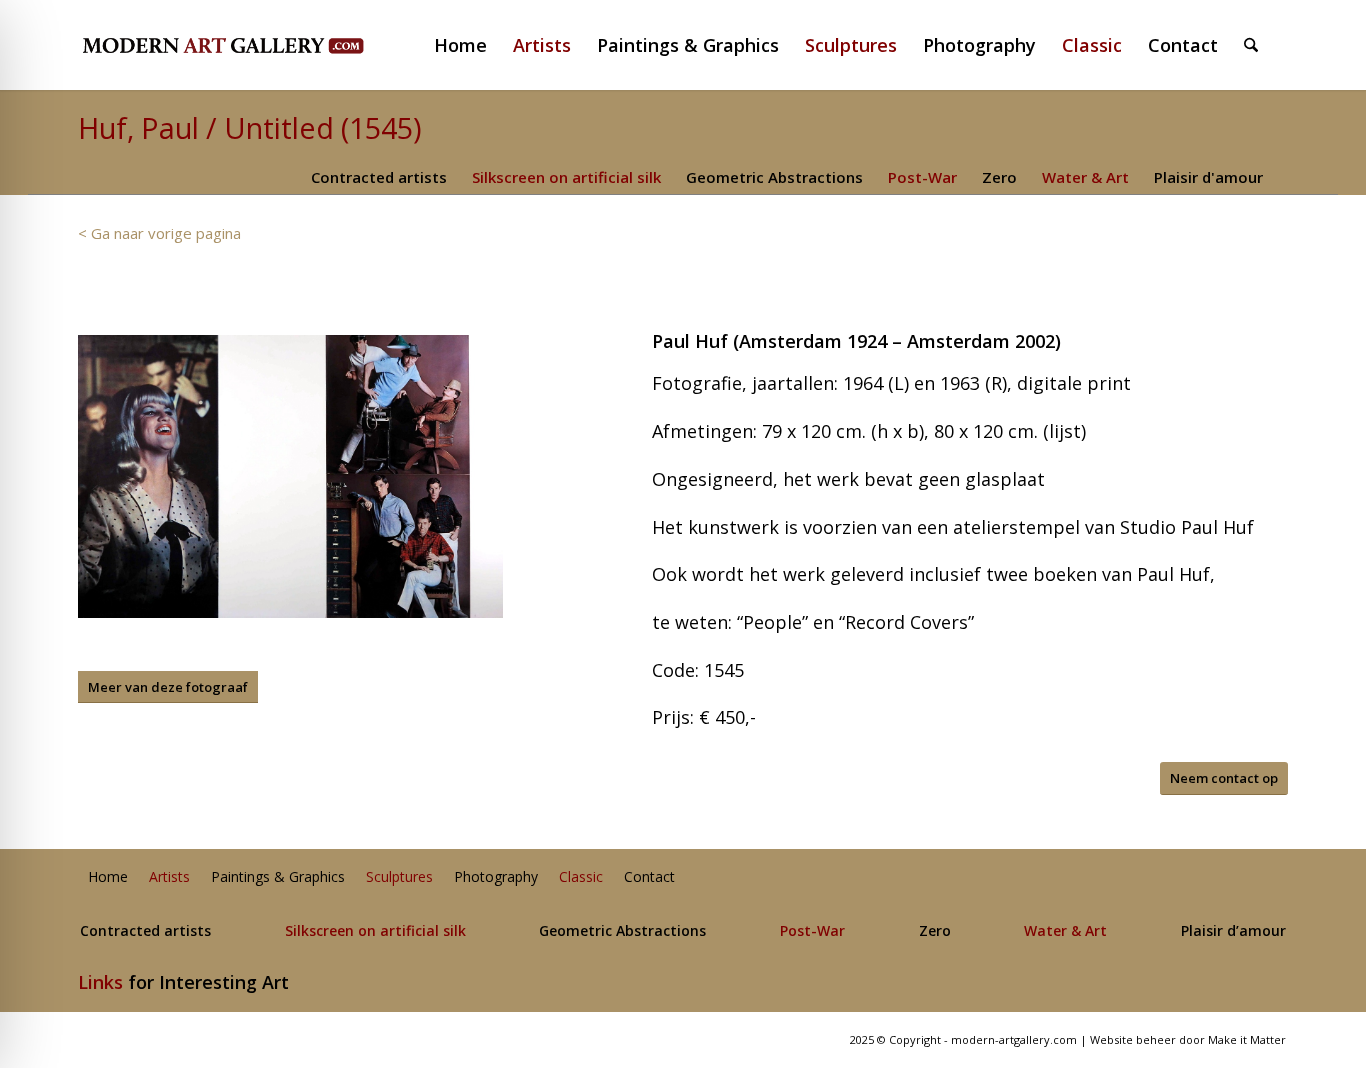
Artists (169, 877)
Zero (999, 177)
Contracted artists (379, 177)
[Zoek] (1251, 45)
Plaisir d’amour (1233, 931)
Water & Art (1085, 177)
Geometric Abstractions (774, 177)
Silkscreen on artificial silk (566, 177)
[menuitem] (469, 45)
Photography (496, 877)
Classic (581, 877)
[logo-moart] (275, 45)
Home (108, 877)
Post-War (922, 177)
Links (100, 982)
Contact (649, 877)
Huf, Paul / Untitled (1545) (250, 127)
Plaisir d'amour (1208, 177)
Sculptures (399, 877)
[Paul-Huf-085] (290, 476)
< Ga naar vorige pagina (159, 233)
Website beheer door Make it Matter (1188, 1039)
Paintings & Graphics (278, 877)
